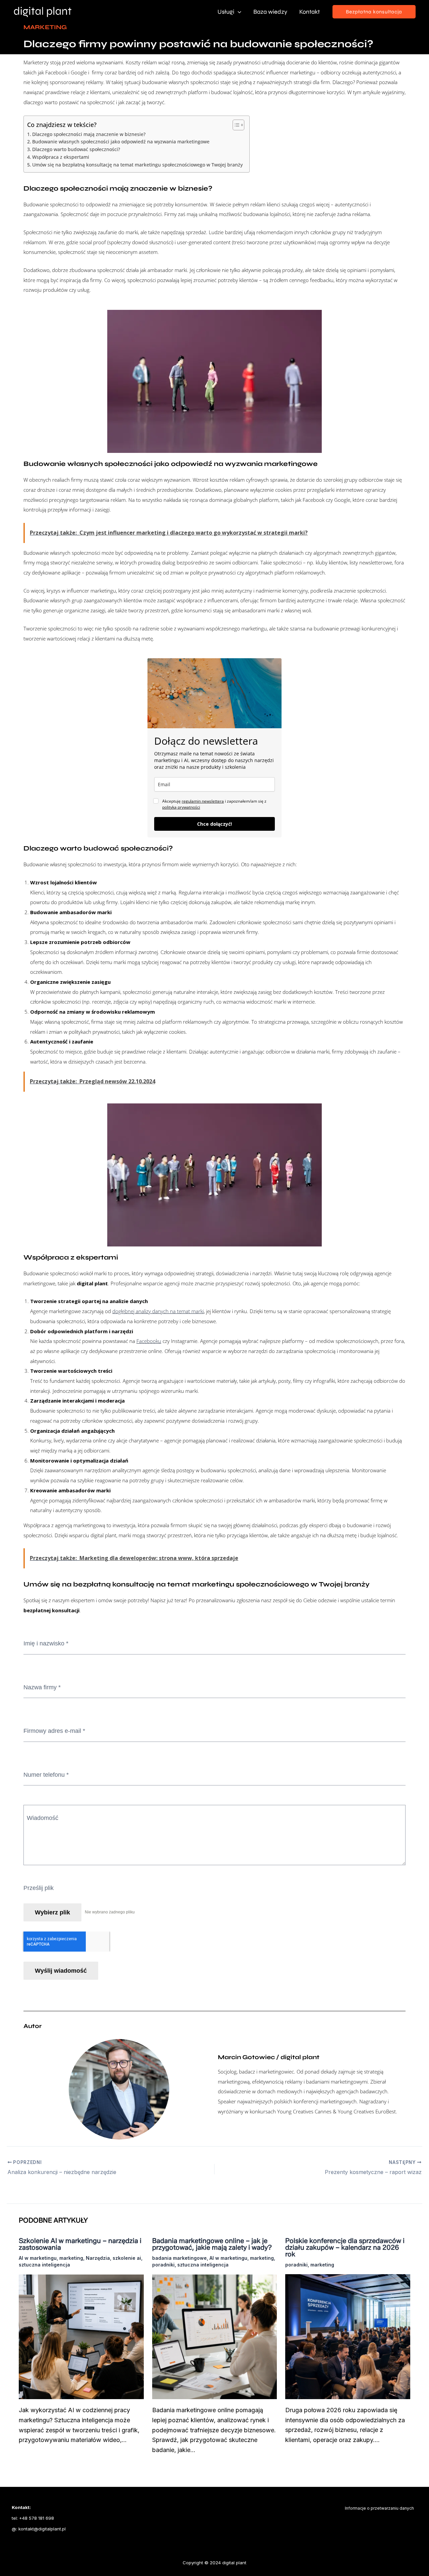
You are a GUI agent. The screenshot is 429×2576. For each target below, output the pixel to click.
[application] (238, 12)
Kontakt (310, 12)
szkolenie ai (127, 2258)
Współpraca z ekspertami (61, 157)
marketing (71, 2258)
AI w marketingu (38, 2258)
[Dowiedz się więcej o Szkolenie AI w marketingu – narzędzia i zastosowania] (81, 2336)
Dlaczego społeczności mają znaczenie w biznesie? (89, 134)
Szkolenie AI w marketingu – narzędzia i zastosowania (80, 2244)
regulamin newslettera (203, 801)
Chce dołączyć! (214, 824)
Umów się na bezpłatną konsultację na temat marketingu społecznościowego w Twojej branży (137, 165)
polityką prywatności (181, 807)
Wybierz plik (52, 1912)
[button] (374, 12)
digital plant (234, 2563)
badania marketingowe (179, 2258)
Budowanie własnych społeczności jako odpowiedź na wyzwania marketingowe (121, 142)
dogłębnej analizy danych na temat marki (158, 1311)
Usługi (226, 12)
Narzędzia (98, 2258)
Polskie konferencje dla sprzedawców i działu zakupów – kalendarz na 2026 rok (345, 2247)
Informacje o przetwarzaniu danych (379, 2508)
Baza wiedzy (270, 12)
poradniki (163, 2265)
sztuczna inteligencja (44, 2265)
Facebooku (149, 1341)
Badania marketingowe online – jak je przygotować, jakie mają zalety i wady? (212, 2244)
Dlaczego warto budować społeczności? (76, 149)
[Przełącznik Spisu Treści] (235, 125)
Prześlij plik (39, 1888)
